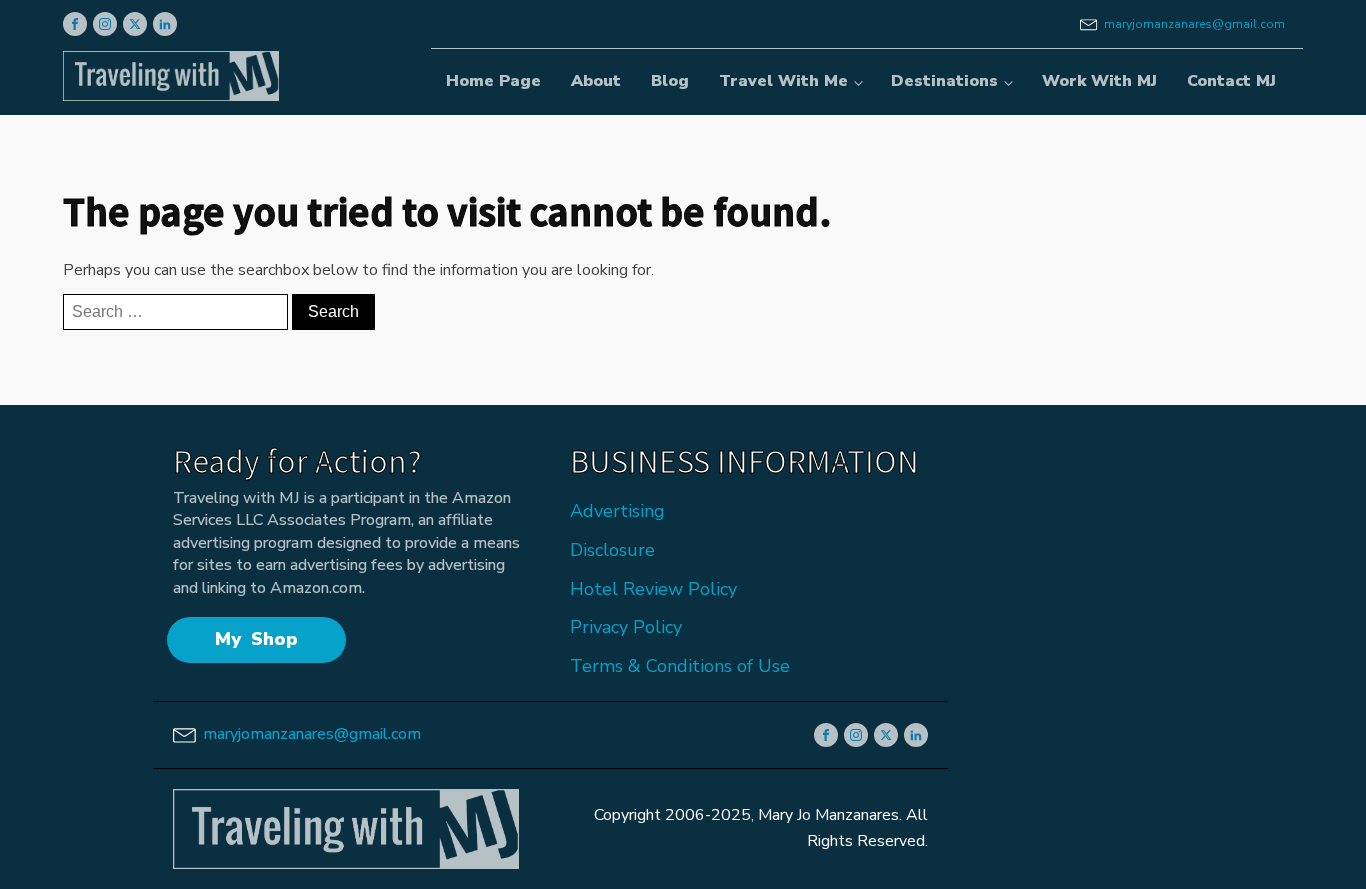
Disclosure (612, 550)
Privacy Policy (626, 627)
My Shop (256, 639)
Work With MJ (1099, 81)
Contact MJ (1231, 81)
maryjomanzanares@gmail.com (1194, 24)
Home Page (493, 81)
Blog (670, 81)
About (596, 81)
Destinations (944, 81)
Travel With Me (783, 81)
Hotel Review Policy (653, 589)
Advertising (617, 511)
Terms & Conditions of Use (680, 666)
